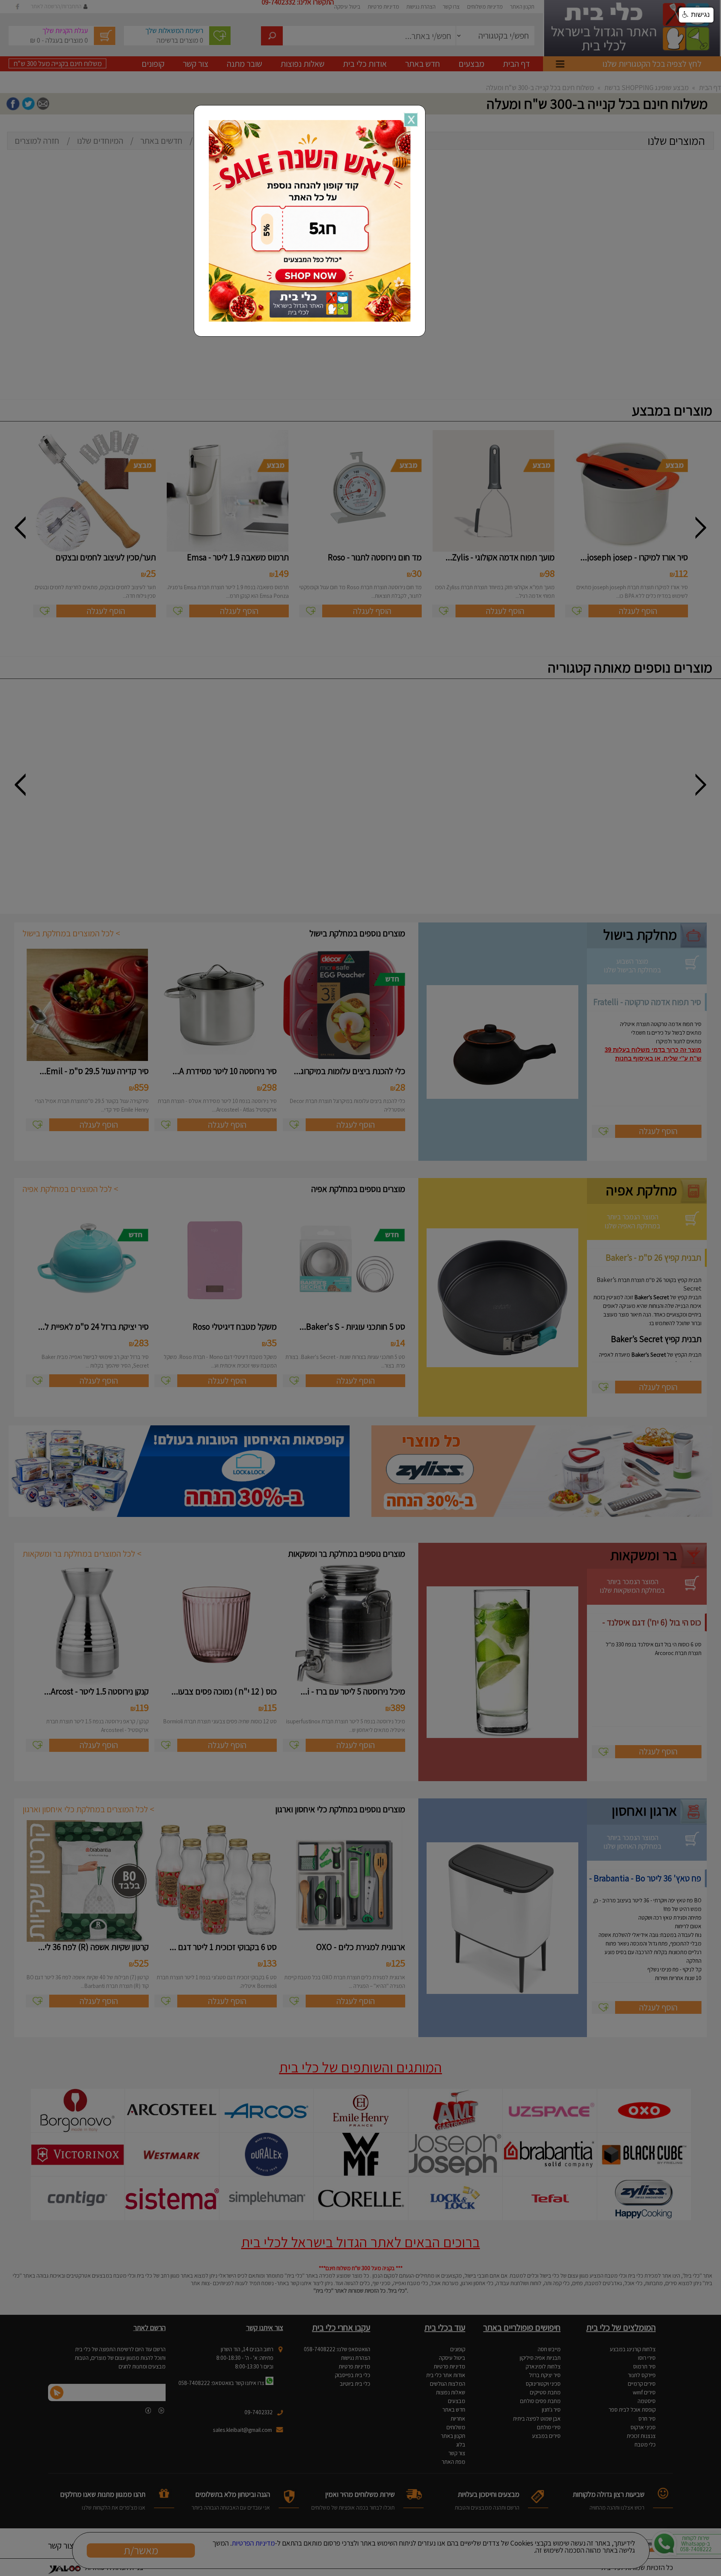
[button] (696, 15)
